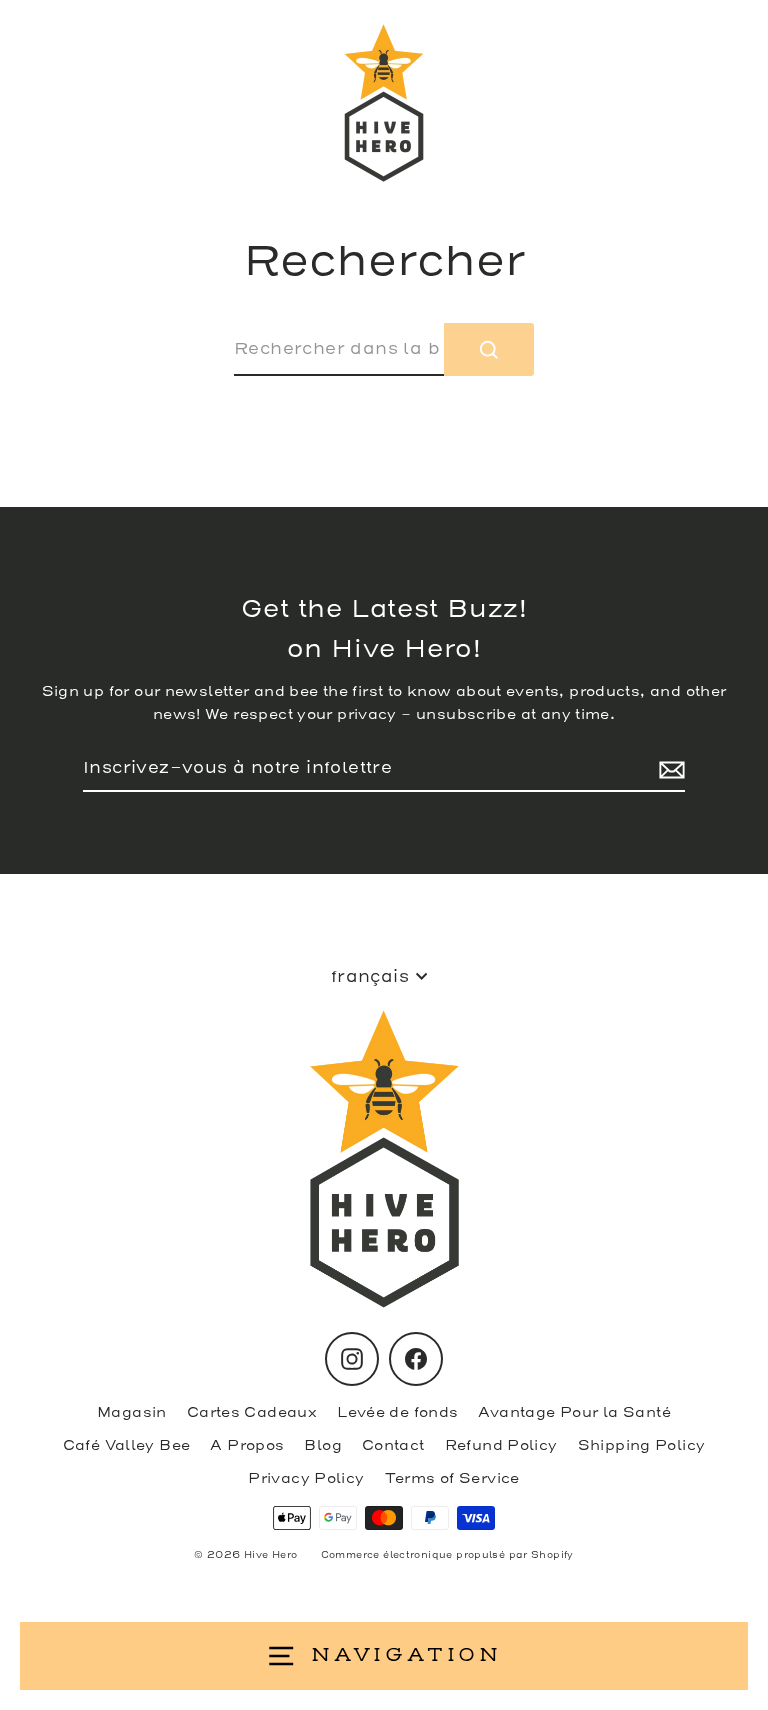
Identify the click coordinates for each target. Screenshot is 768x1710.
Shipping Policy (642, 1445)
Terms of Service (452, 1478)
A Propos (247, 1445)
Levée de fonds (397, 1412)
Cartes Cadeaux (252, 1412)
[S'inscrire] (669, 768)
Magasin (132, 1412)
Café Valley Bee (127, 1445)
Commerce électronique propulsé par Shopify (447, 1554)
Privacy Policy (306, 1478)
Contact (393, 1445)
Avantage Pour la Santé (574, 1412)
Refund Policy (501, 1445)
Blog (323, 1445)
